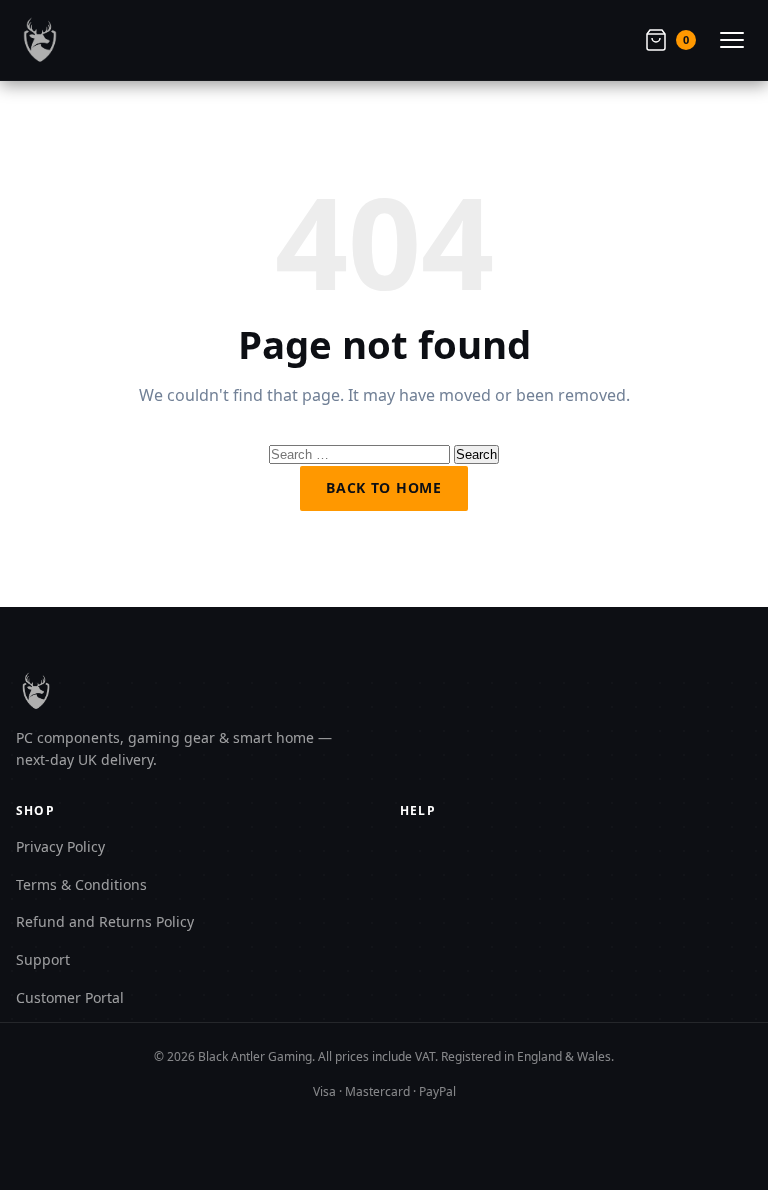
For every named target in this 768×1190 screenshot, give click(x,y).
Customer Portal (70, 997)
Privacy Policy (60, 846)
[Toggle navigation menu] (732, 40)
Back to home (383, 487)
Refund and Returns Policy (105, 921)
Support (43, 959)
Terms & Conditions (81, 884)
